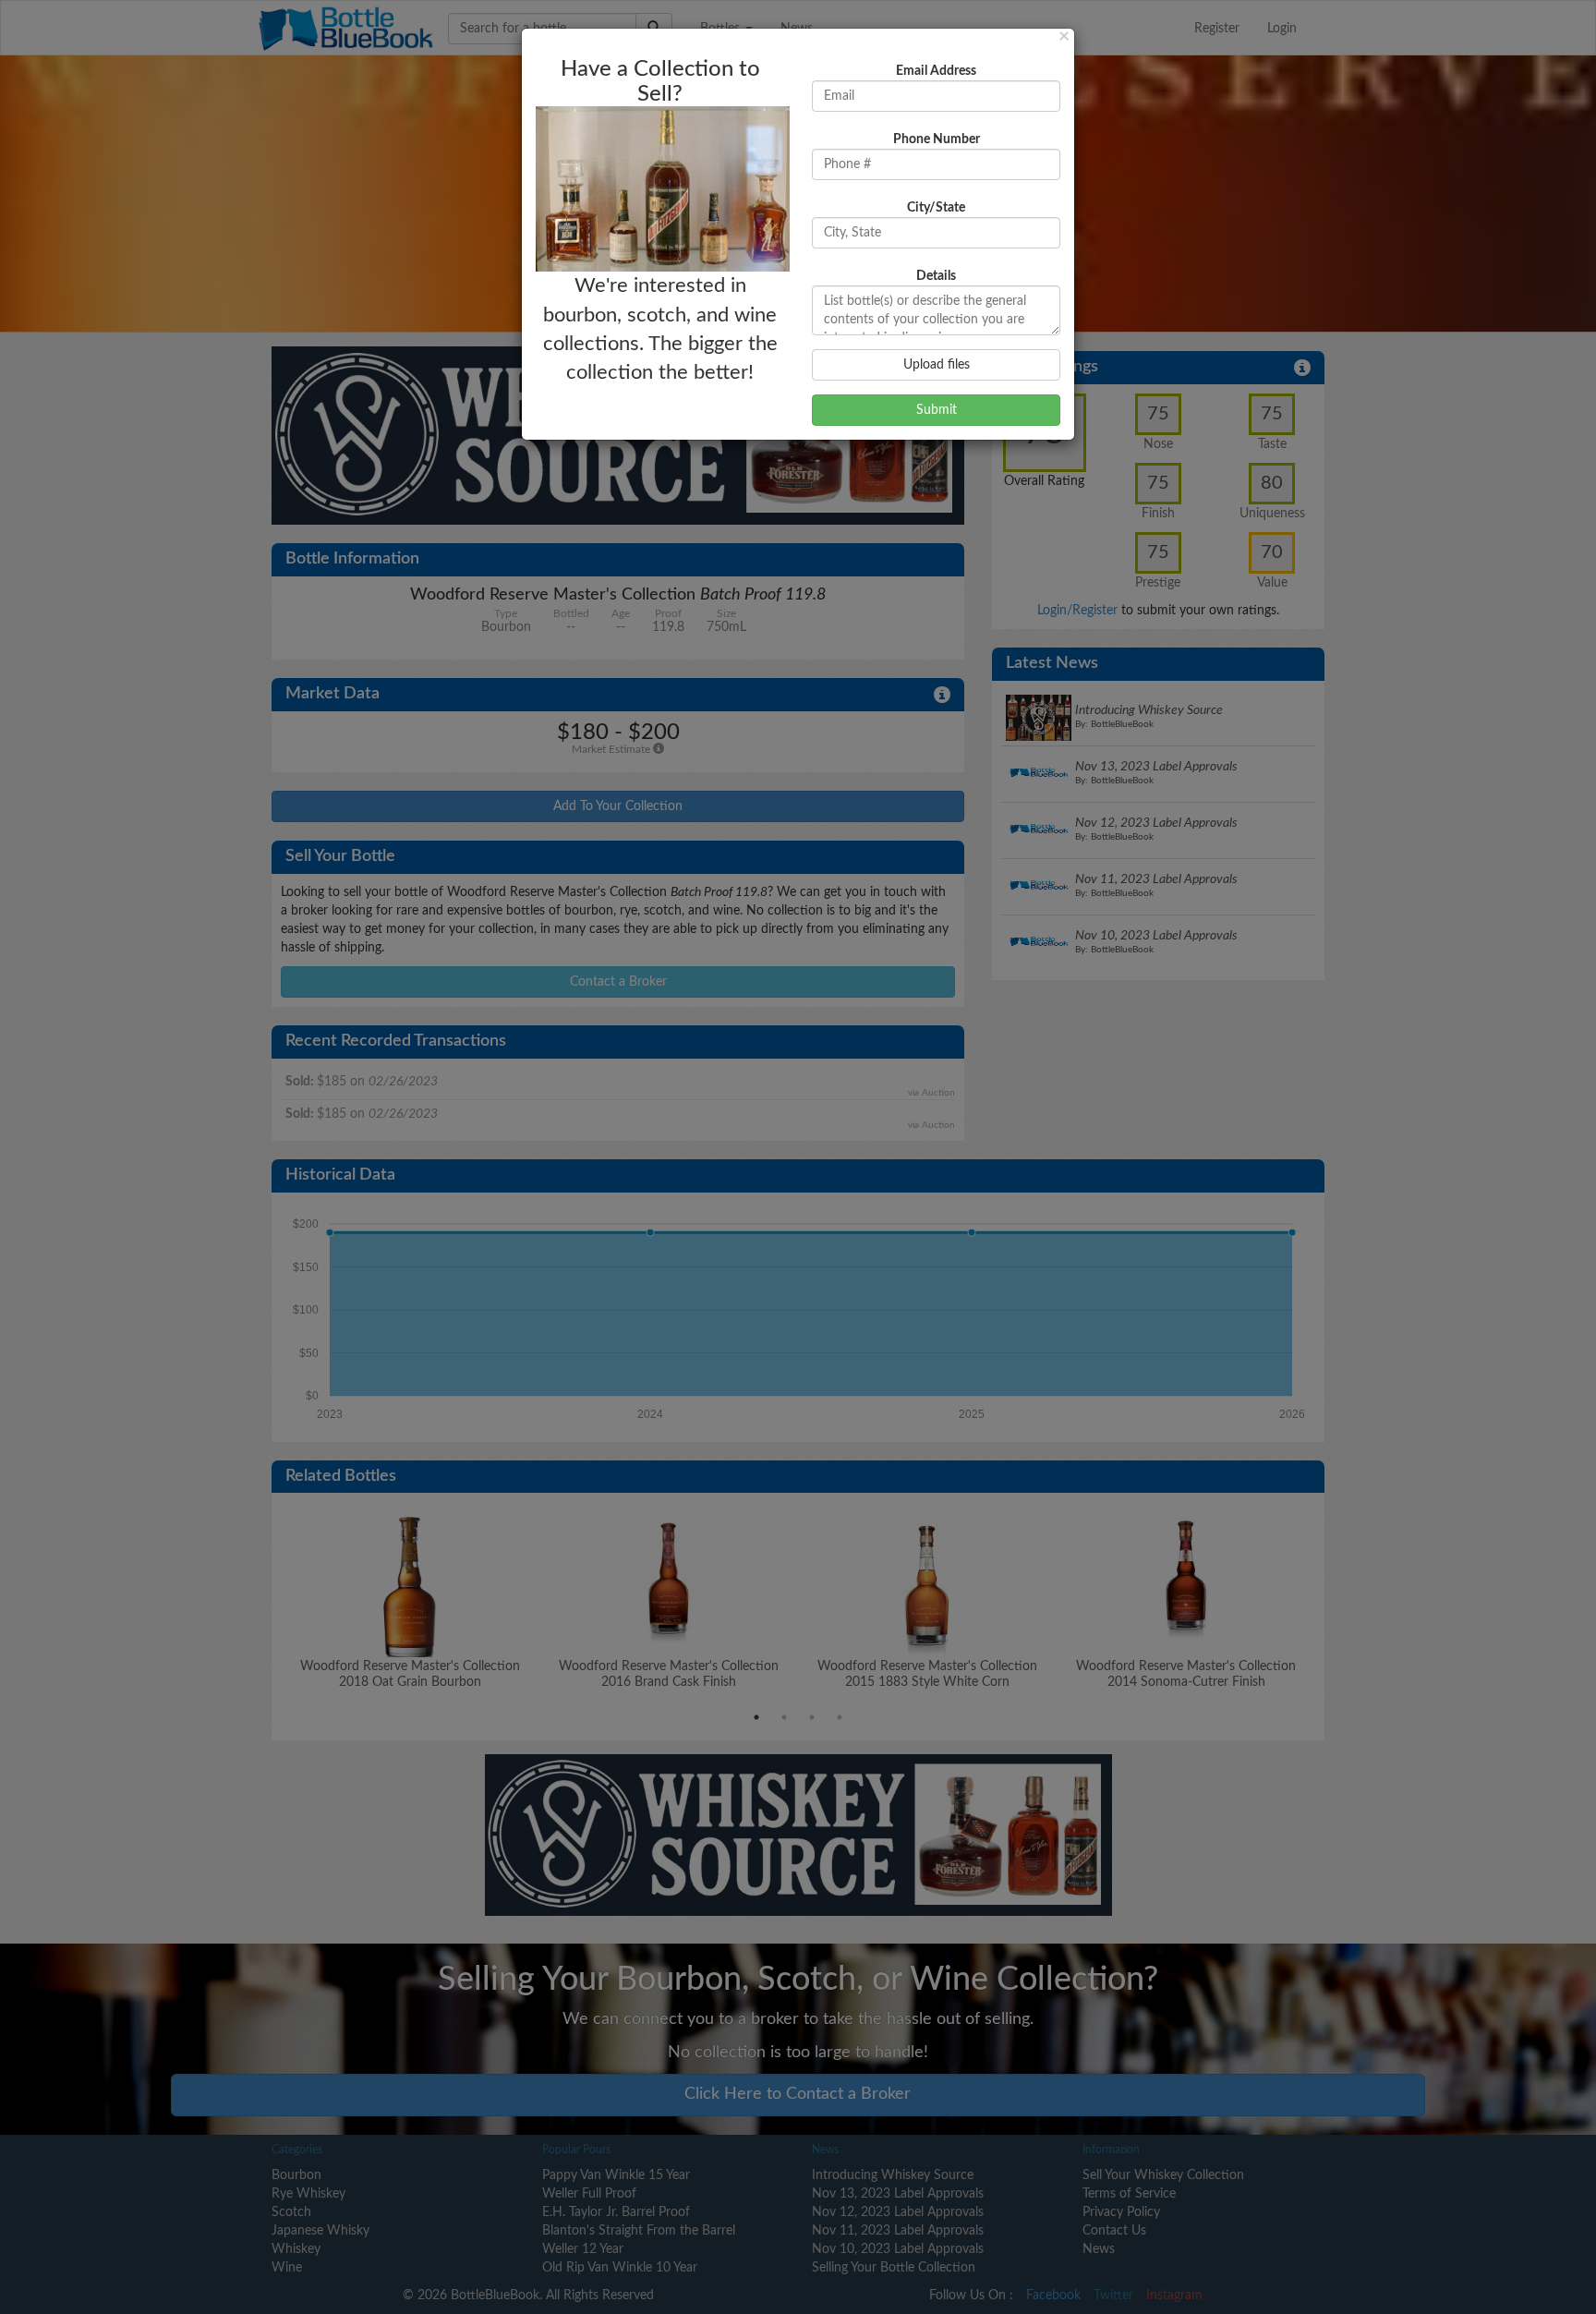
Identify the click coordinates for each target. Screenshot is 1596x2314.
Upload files (937, 365)
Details (936, 276)
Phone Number (937, 139)
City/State (936, 208)
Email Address (936, 71)
